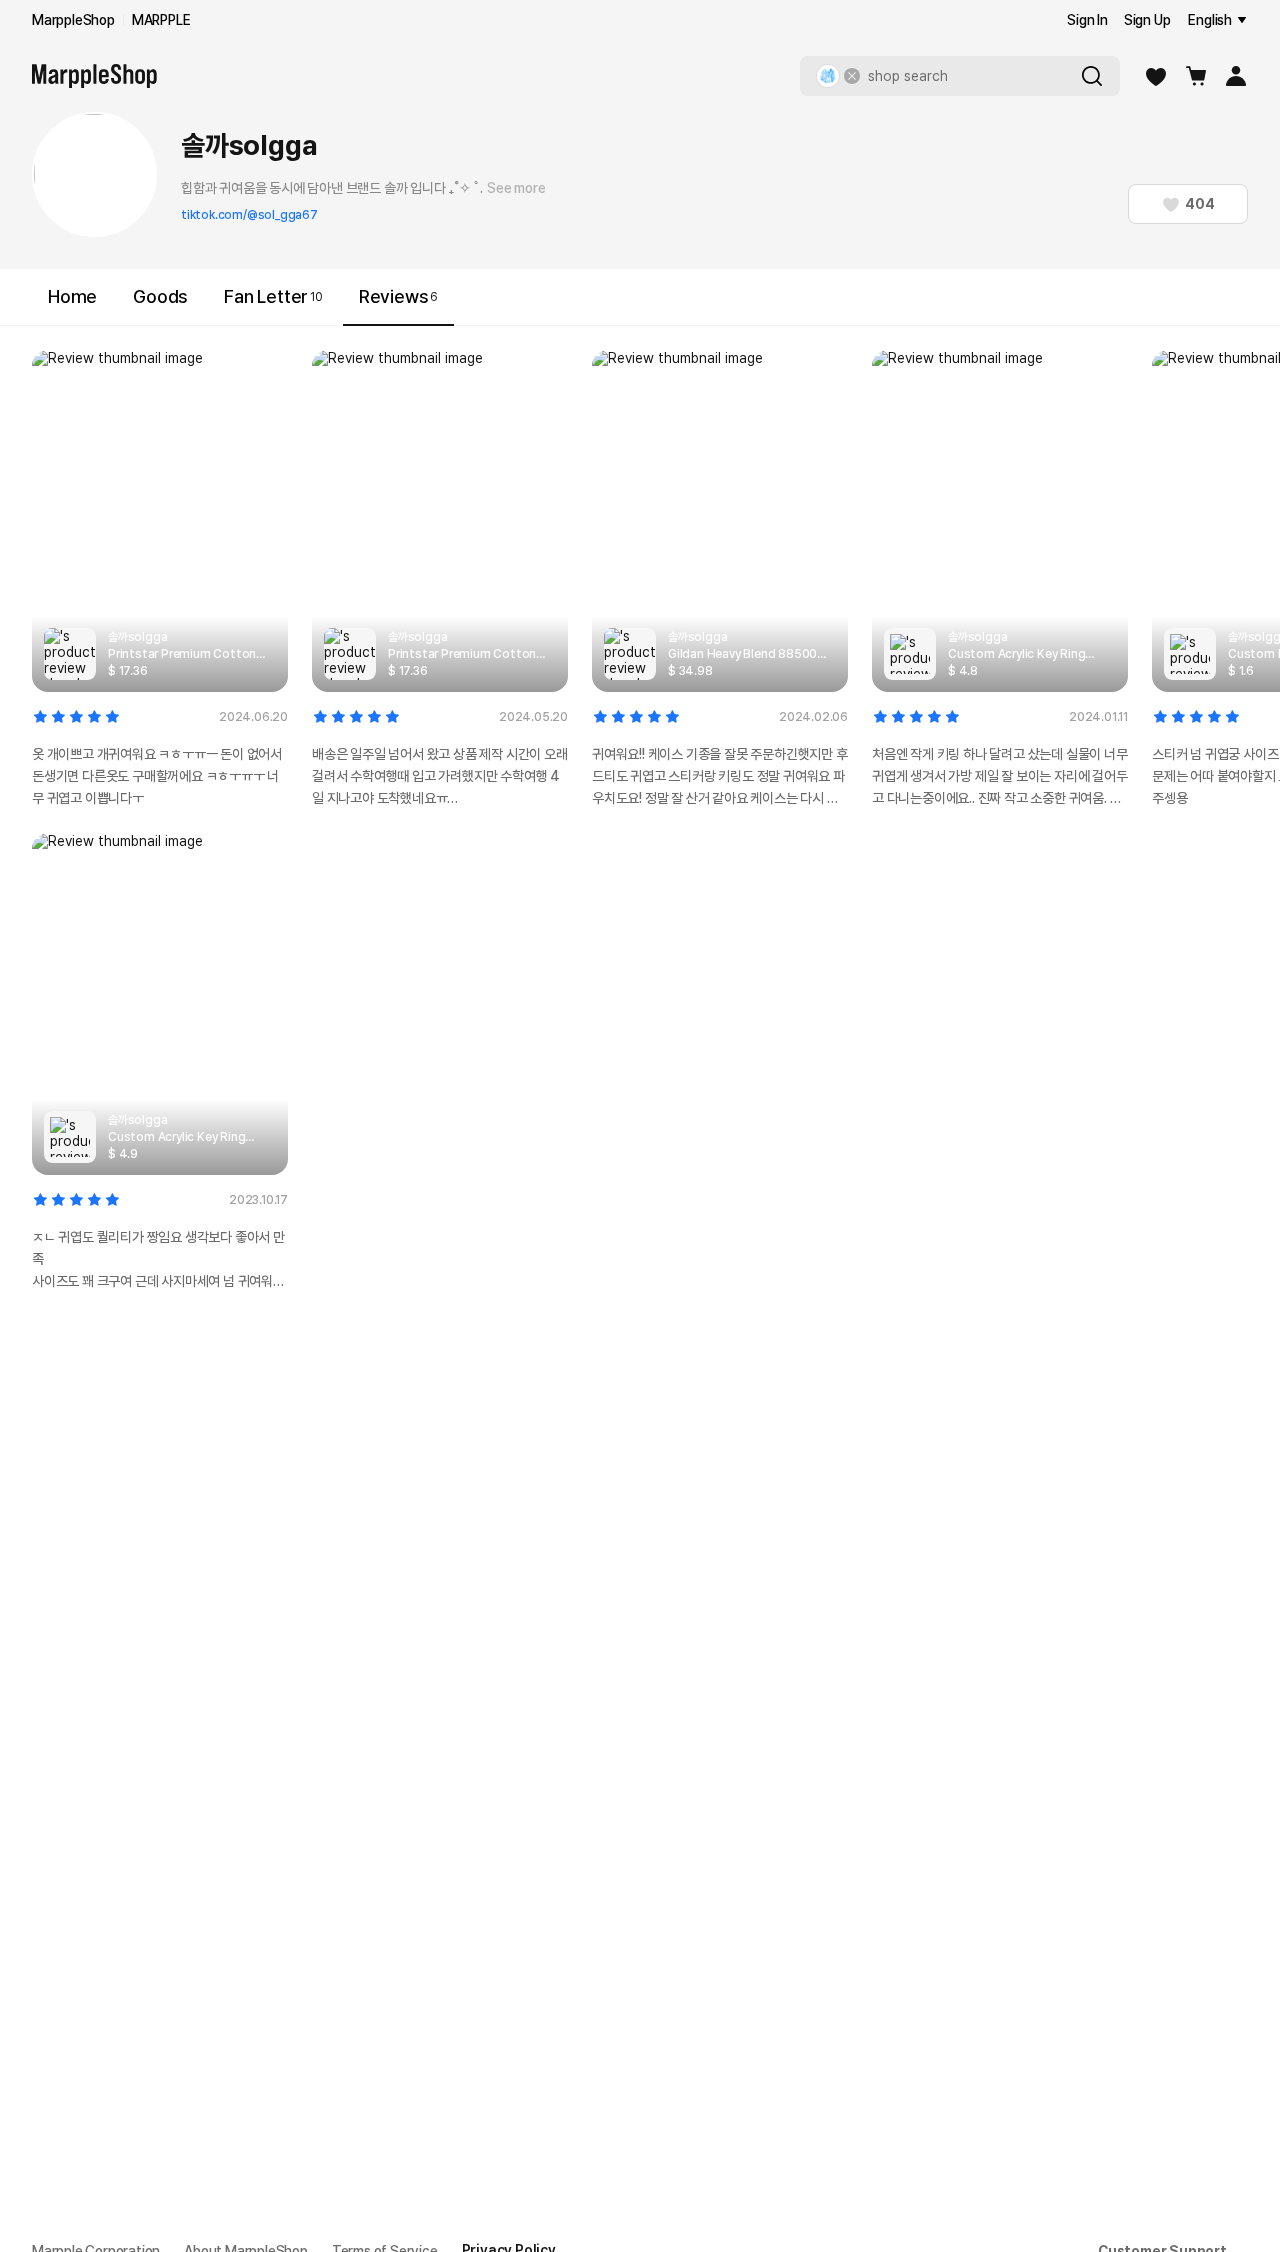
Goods (160, 296)
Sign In (1087, 20)
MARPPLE (161, 20)
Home (72, 296)
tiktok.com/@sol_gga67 (249, 215)
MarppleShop (73, 20)
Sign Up (1147, 20)
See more (516, 188)
